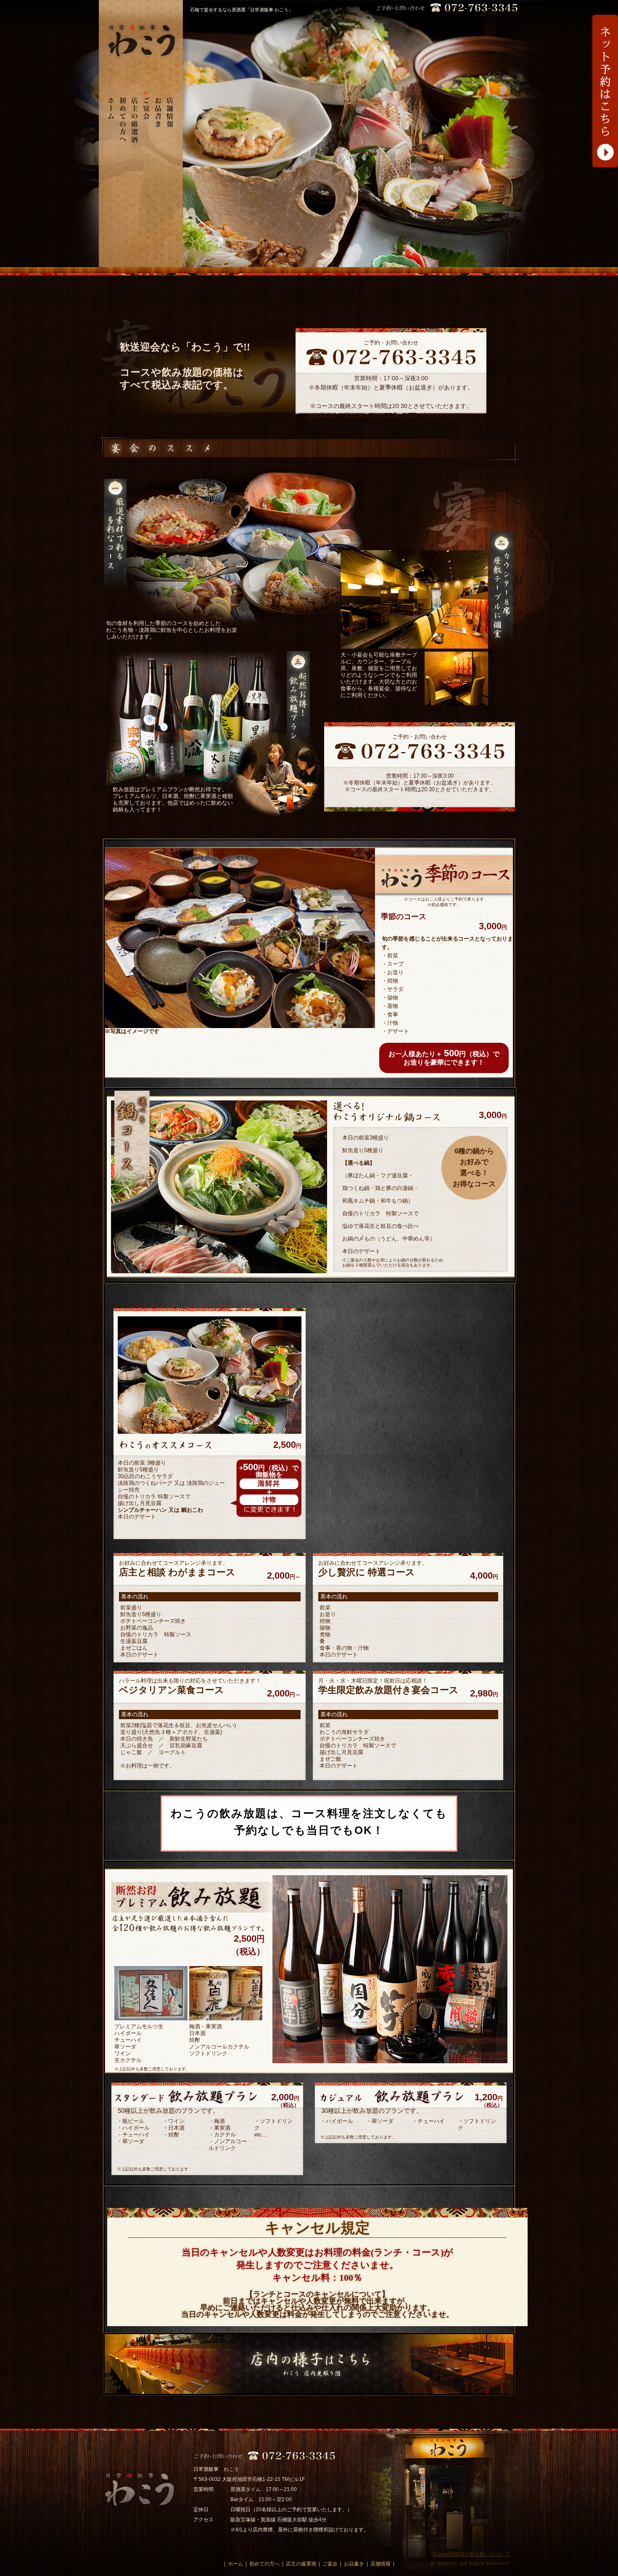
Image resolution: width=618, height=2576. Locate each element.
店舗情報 (380, 2564)
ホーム (235, 2564)
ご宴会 (330, 2564)
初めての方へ (264, 2564)
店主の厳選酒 (301, 2564)
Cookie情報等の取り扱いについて (471, 2554)
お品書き (354, 2564)
